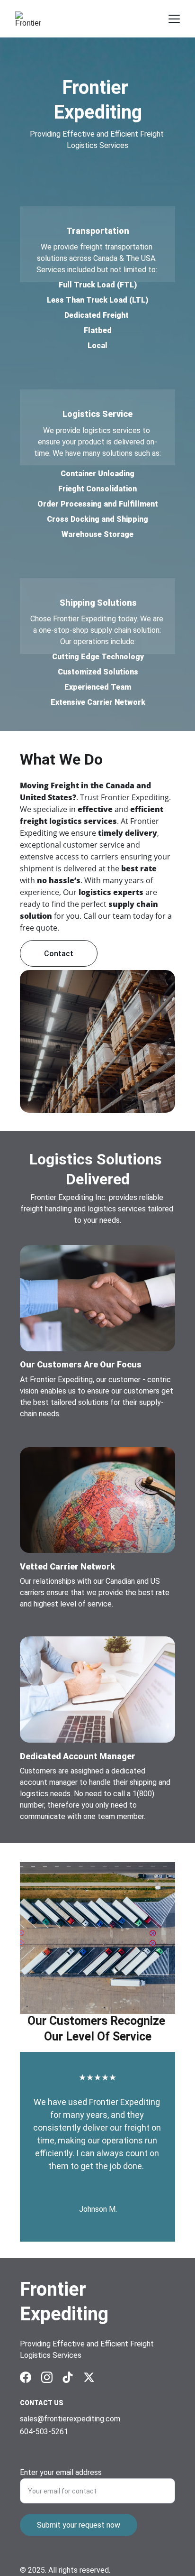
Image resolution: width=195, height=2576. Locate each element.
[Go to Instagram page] (47, 2377)
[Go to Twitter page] (89, 2377)
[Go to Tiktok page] (68, 2377)
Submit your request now (79, 2525)
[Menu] (174, 19)
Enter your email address (61, 2472)
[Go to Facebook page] (26, 2377)
